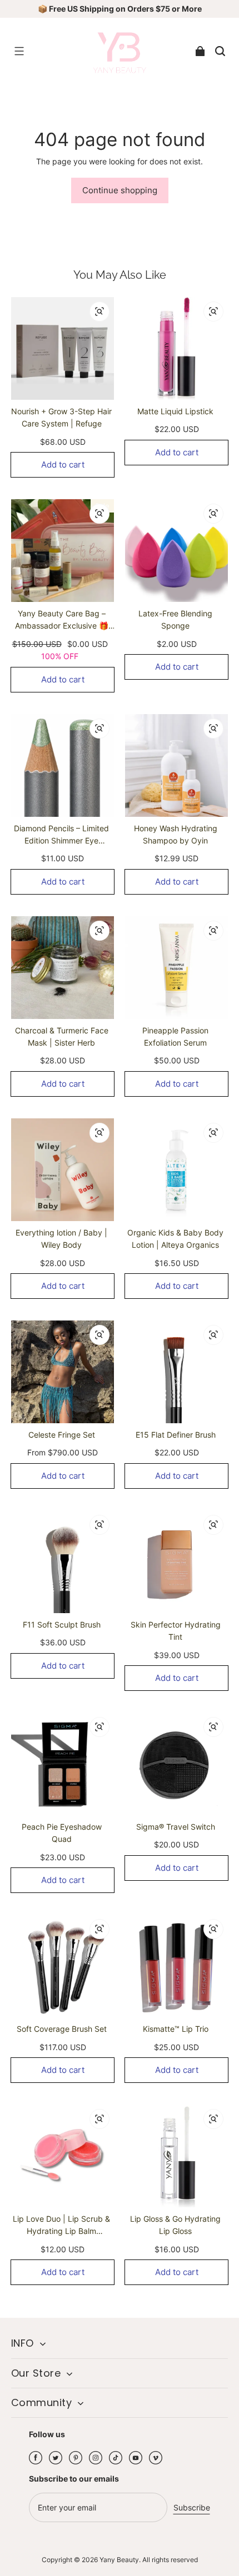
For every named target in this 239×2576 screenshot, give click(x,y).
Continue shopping (120, 190)
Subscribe (192, 2507)
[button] (19, 51)
